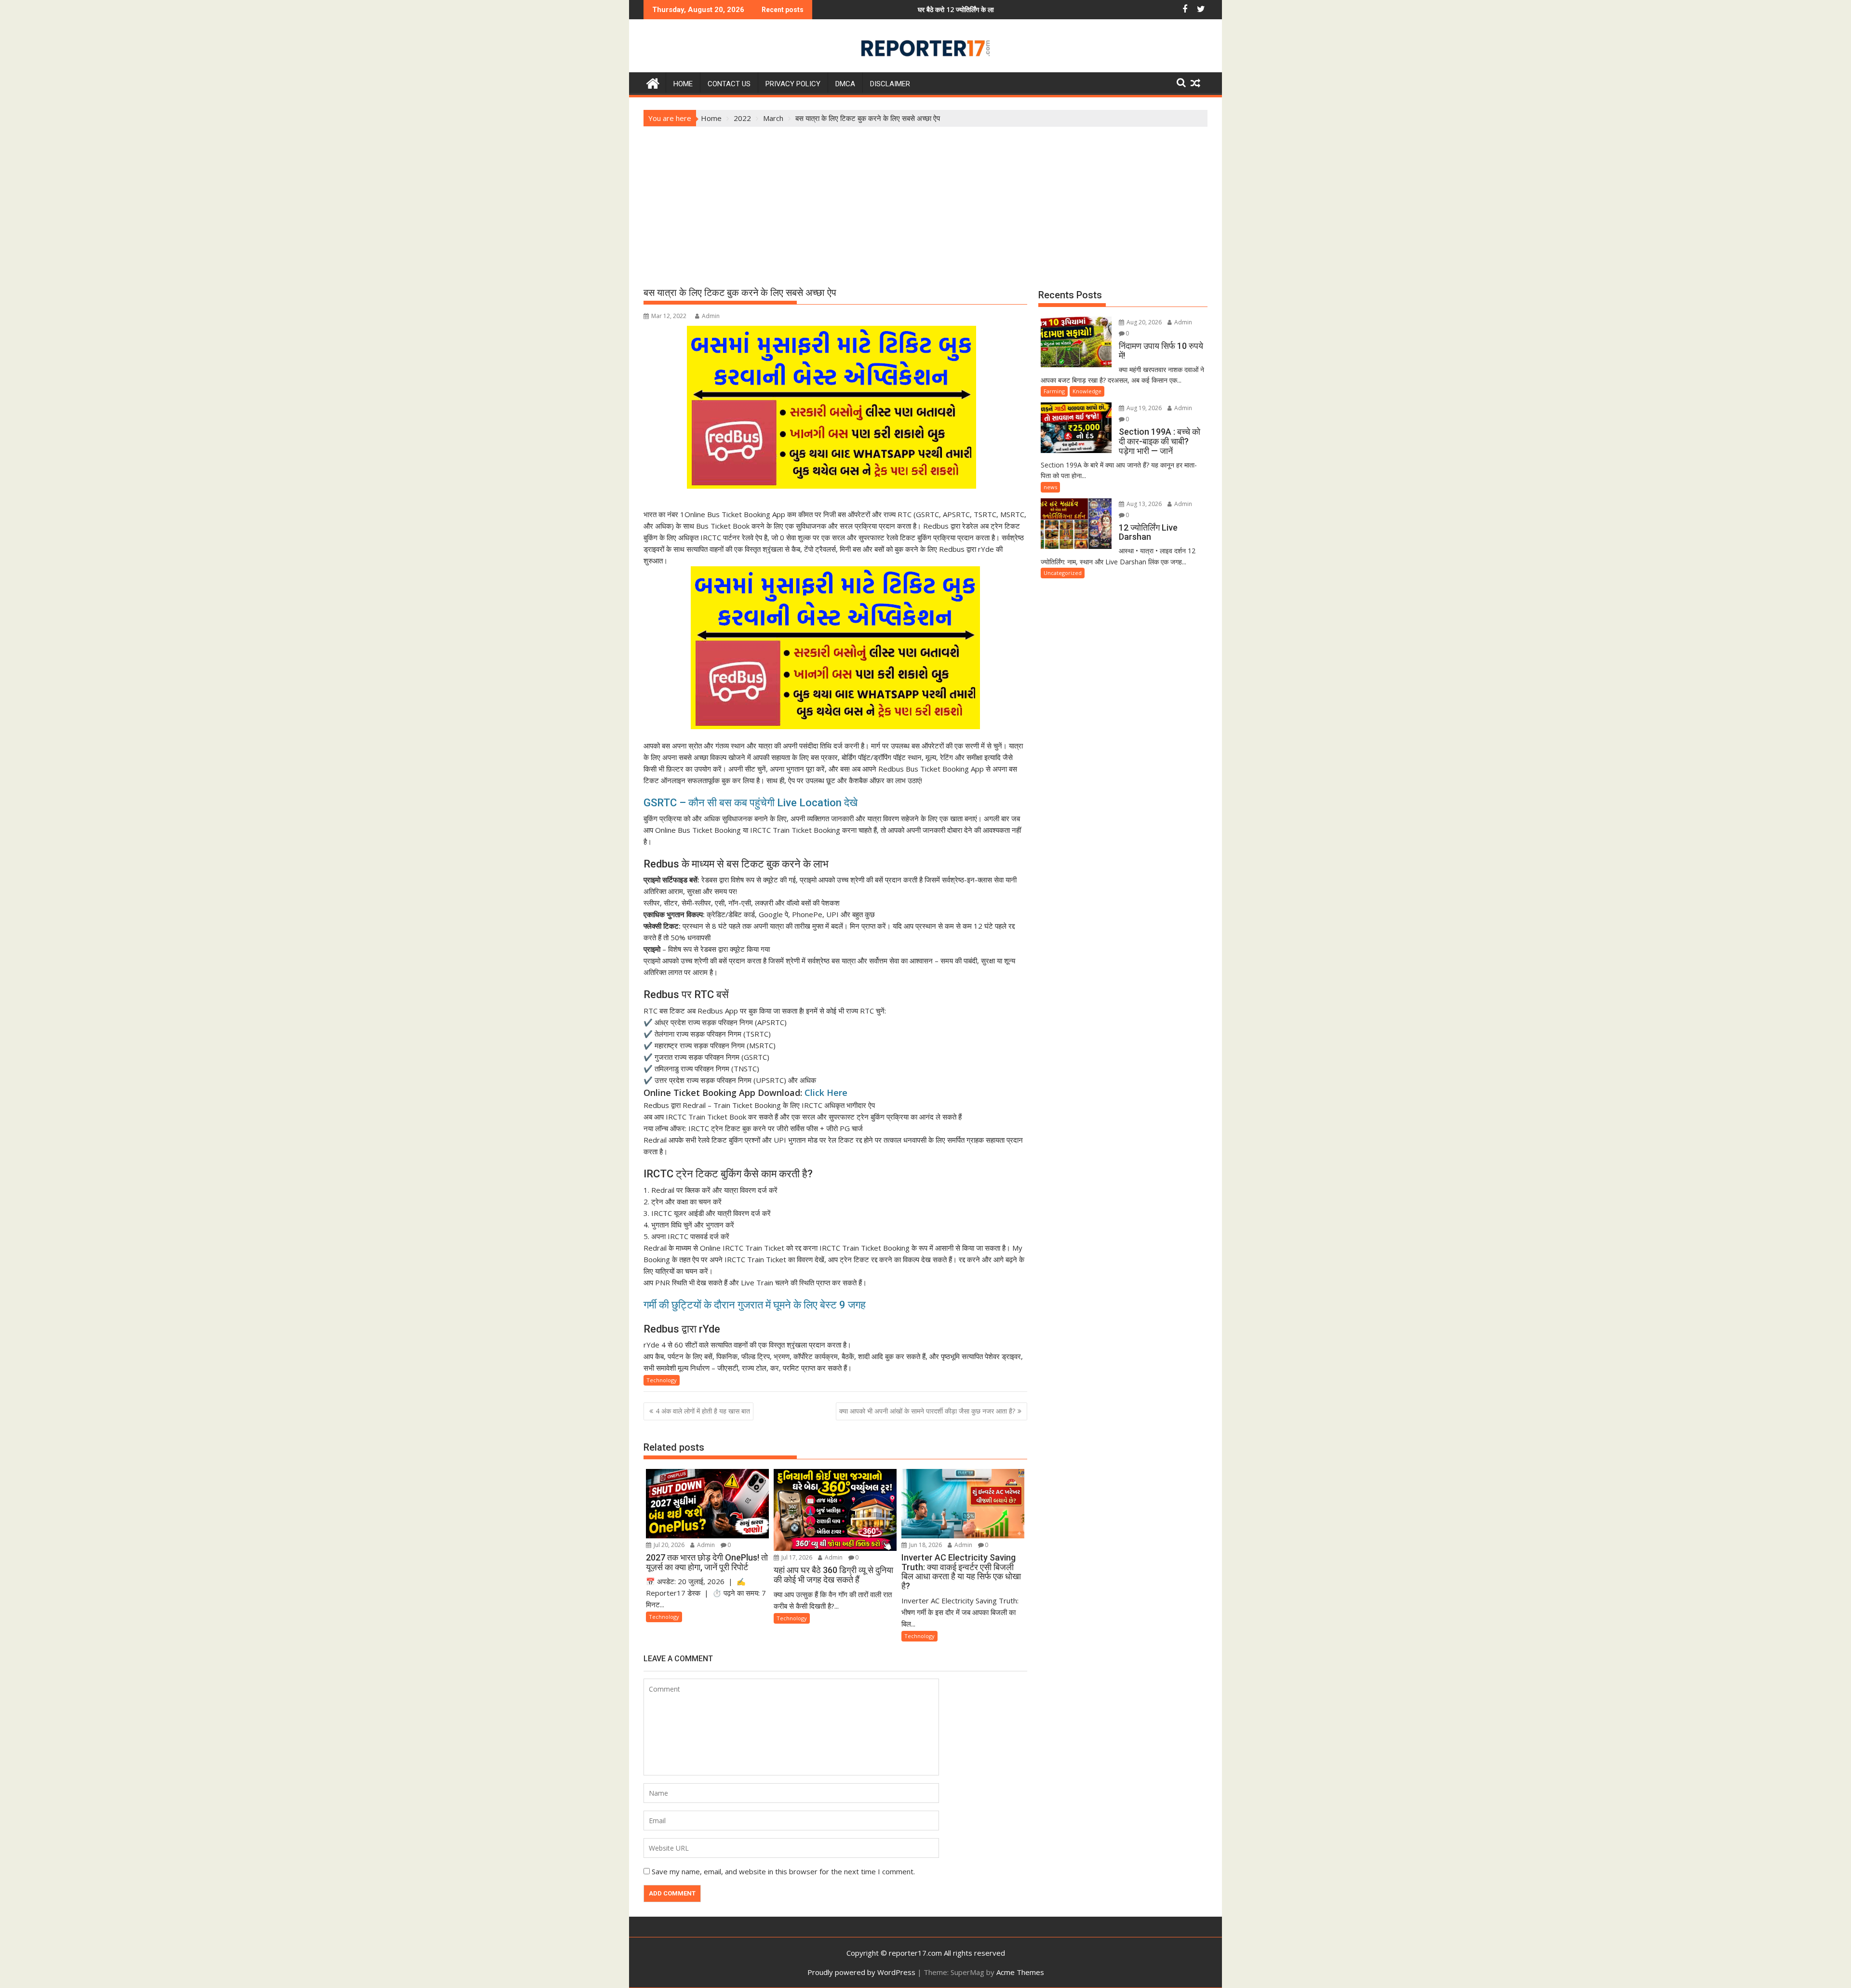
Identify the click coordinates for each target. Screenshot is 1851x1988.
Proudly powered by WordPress (861, 1972)
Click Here (826, 1093)
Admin (711, 316)
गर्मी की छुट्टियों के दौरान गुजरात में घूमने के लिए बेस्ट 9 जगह (755, 1305)
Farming (1054, 391)
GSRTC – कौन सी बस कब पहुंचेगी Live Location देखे (751, 803)
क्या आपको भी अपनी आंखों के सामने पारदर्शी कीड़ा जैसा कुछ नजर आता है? (927, 1411)
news (1050, 487)
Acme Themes (1020, 1972)
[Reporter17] (653, 82)
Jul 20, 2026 (668, 1545)
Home (683, 84)
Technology (662, 1380)
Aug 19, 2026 (1143, 408)
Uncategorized (1063, 573)
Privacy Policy (793, 84)
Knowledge (1087, 391)
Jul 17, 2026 (796, 1557)
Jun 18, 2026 (925, 1545)
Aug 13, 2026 (1143, 504)
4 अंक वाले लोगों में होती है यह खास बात (703, 1411)
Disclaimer (890, 84)
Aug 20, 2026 (1143, 322)
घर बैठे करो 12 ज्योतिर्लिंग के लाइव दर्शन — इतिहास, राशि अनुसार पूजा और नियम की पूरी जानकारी (899, 9)
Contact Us (729, 84)
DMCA (845, 84)
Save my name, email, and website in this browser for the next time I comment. (783, 1871)
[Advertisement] (925, 199)
